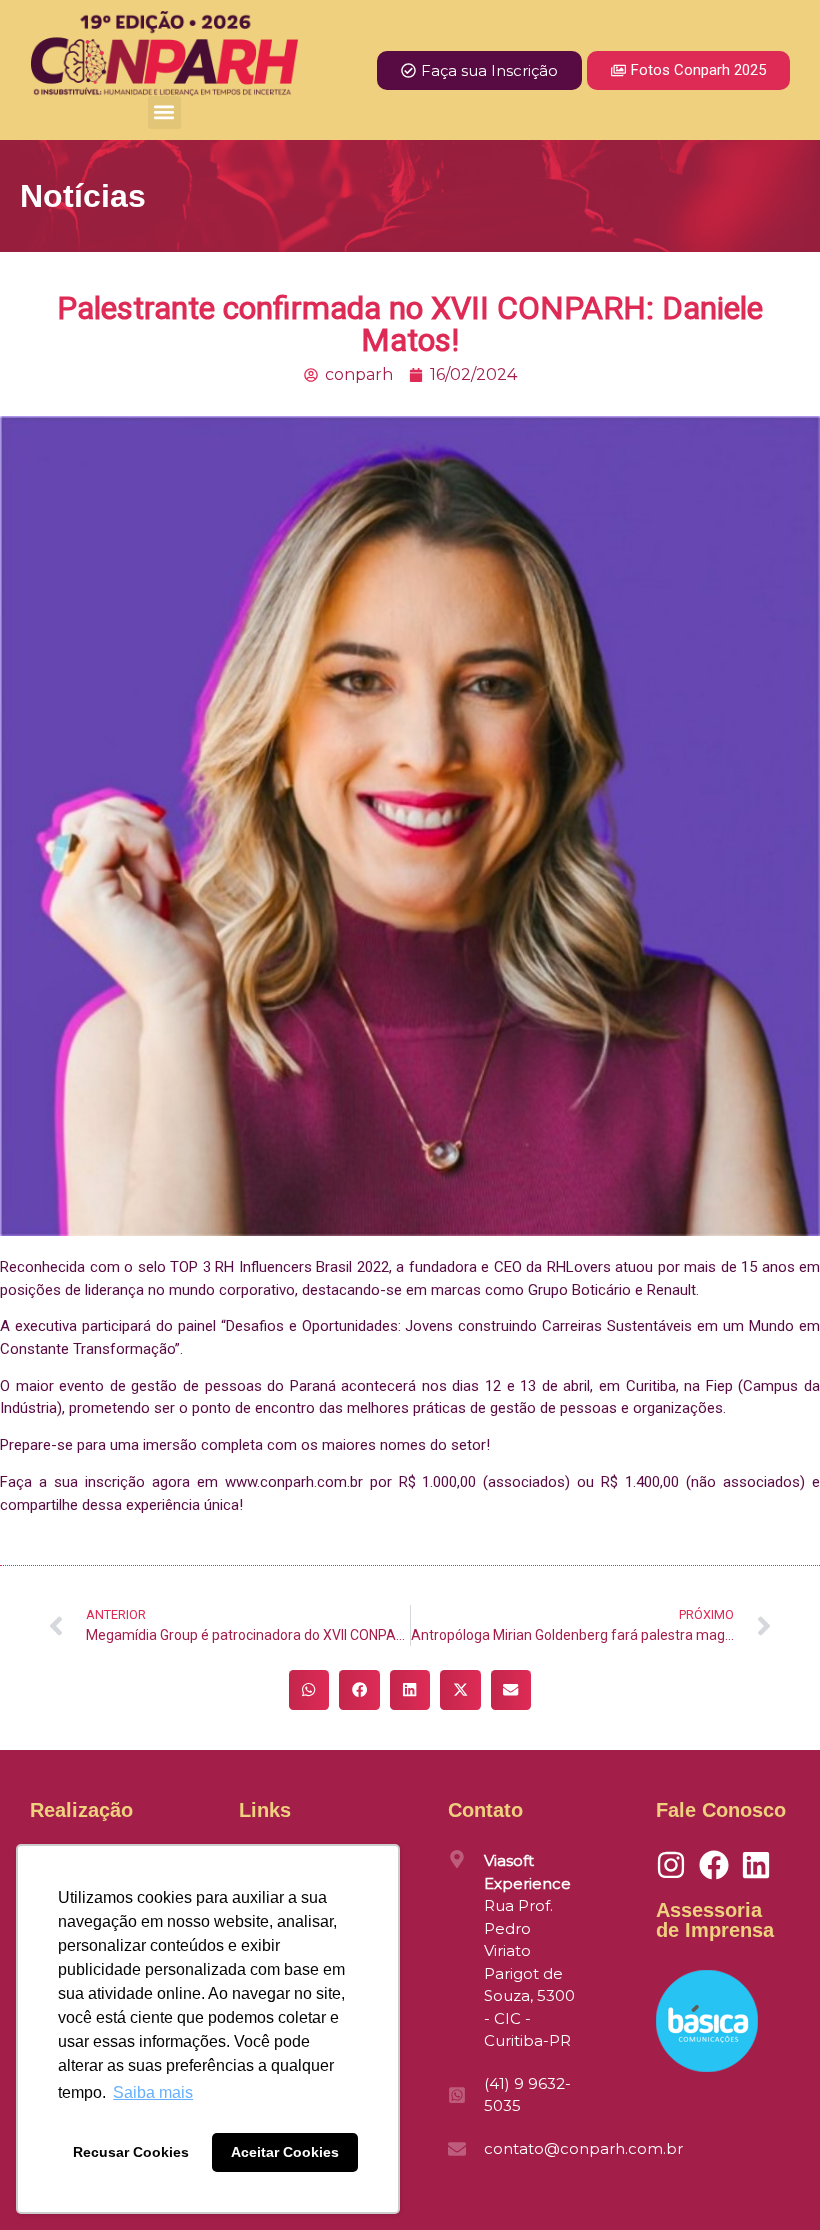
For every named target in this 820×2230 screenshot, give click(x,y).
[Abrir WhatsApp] (770, 2179)
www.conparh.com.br (294, 1482)
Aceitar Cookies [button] (285, 2152)
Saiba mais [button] (153, 2092)
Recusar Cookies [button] (131, 2152)
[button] (164, 112)
